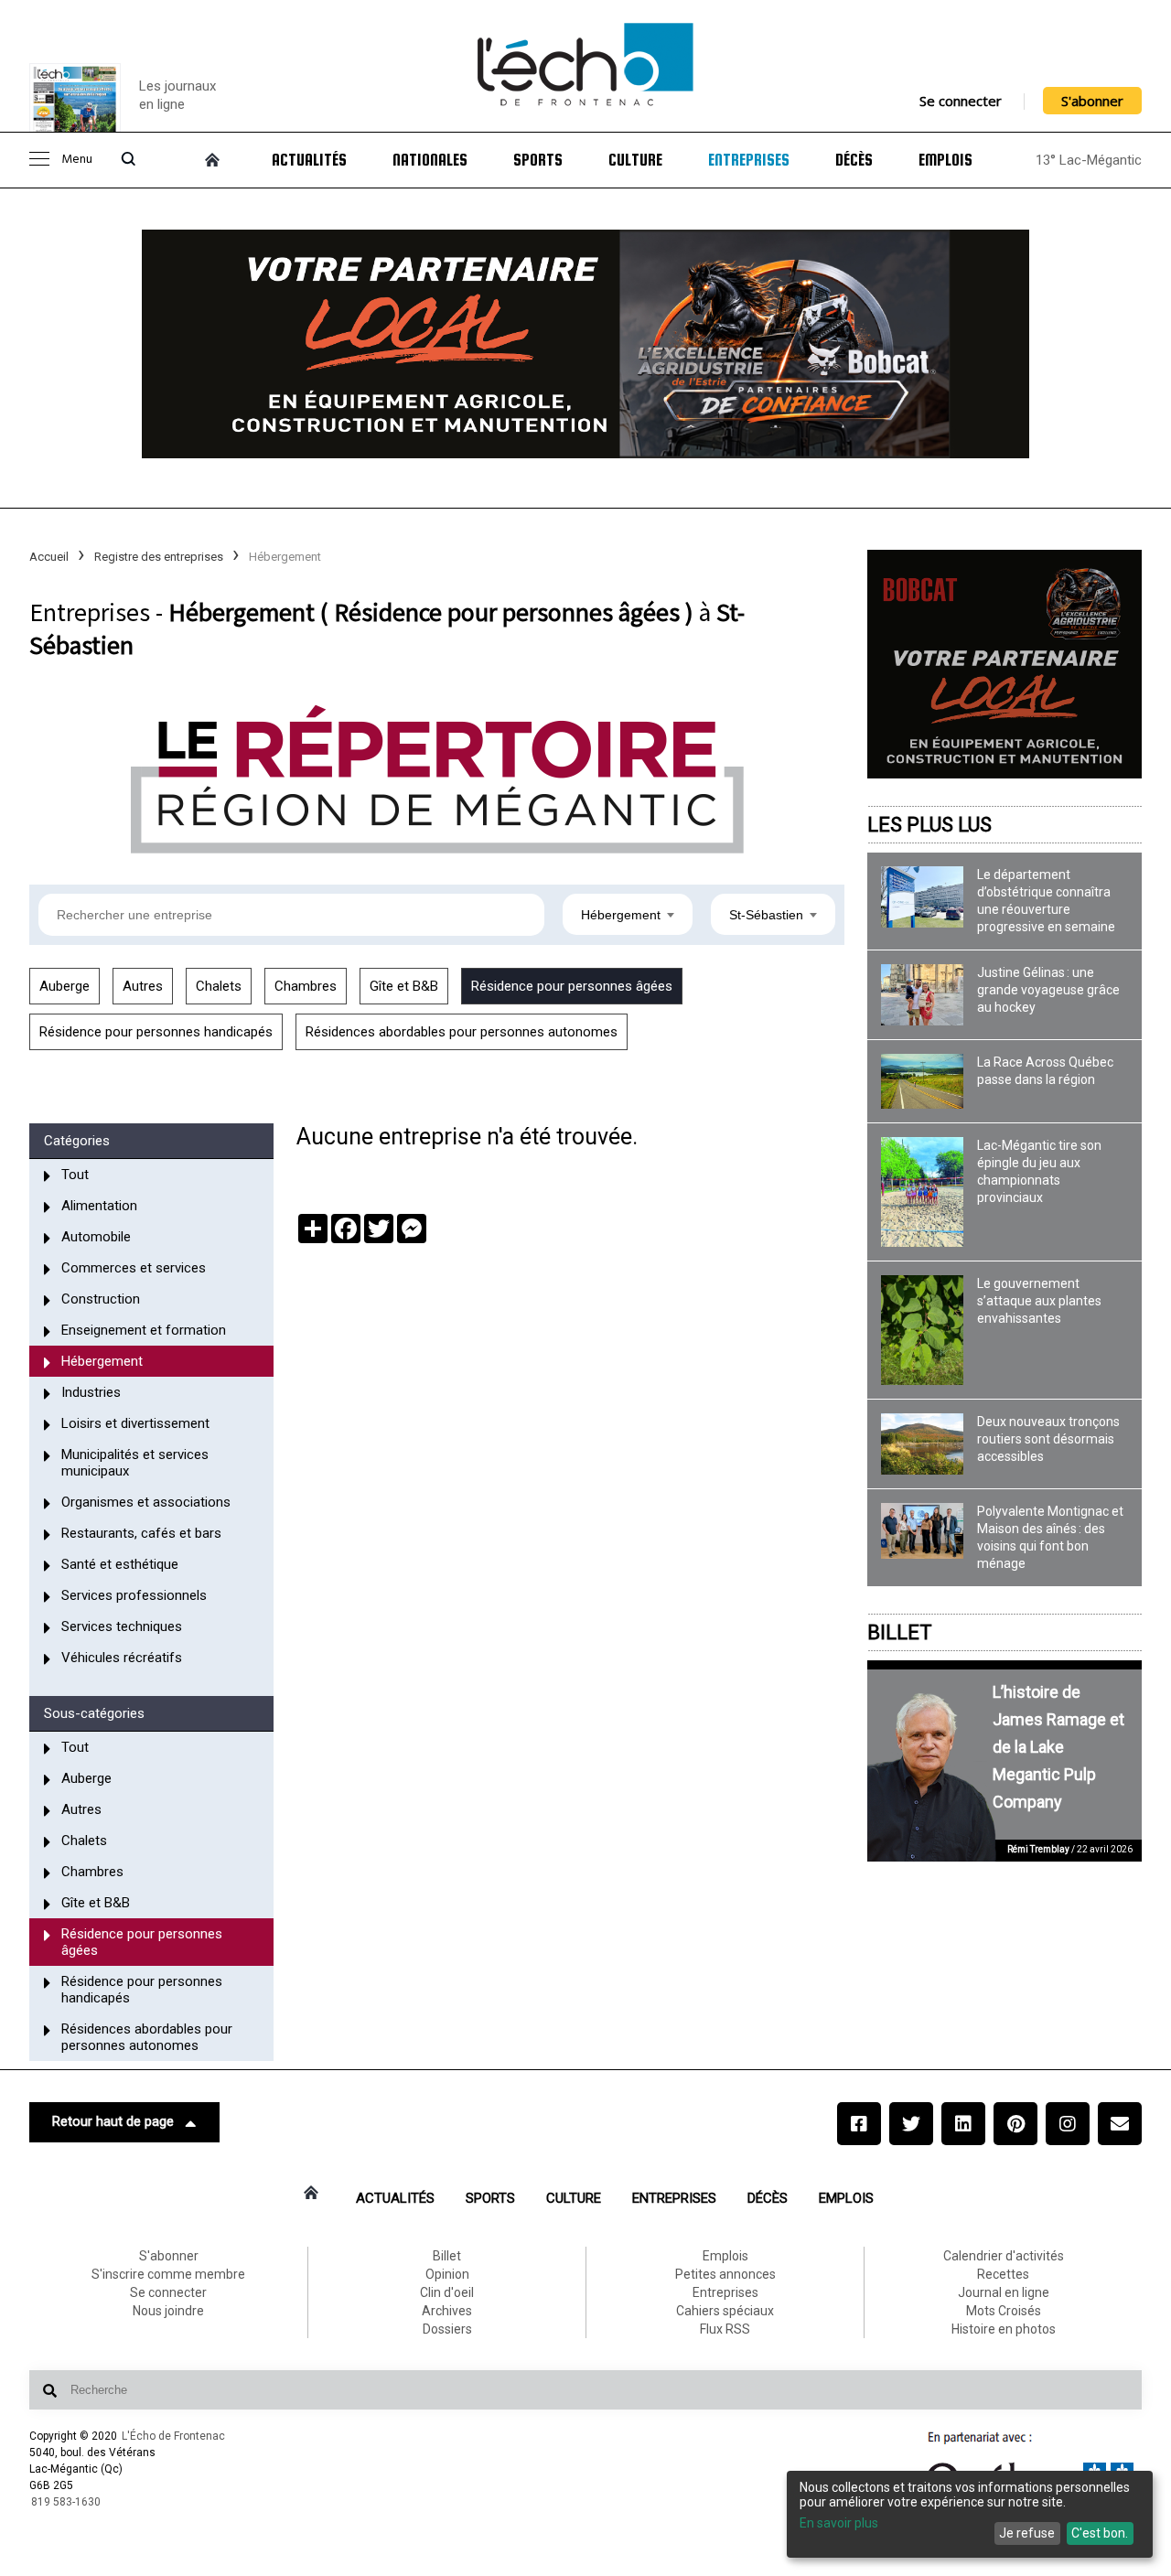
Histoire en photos (1004, 2329)
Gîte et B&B (404, 986)
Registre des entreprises (159, 557)
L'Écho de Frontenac (173, 2436)
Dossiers (447, 2329)
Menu (77, 160)
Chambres (306, 986)
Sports (538, 160)
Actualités (309, 160)
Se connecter (961, 101)
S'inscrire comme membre (168, 2274)
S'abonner (1092, 101)
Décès (854, 160)
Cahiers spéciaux (725, 2311)
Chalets (219, 986)
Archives (447, 2311)
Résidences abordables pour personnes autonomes (462, 1032)
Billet (900, 1632)
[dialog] (970, 2514)
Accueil (49, 557)
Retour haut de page (113, 2121)
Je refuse (1027, 2533)
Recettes (1003, 2274)
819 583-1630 (66, 2502)
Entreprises (749, 160)
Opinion (447, 2274)
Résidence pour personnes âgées (572, 986)
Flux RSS (725, 2329)
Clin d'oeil (447, 2292)
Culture (635, 160)
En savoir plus (839, 2523)
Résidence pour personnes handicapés (156, 1032)
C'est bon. (1100, 2533)
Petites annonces (725, 2274)
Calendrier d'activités (1004, 2256)
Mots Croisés (1004, 2311)
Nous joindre (168, 2311)
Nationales (430, 160)
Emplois (945, 160)
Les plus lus (929, 825)
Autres (143, 986)
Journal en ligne (1004, 2292)
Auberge (64, 986)
